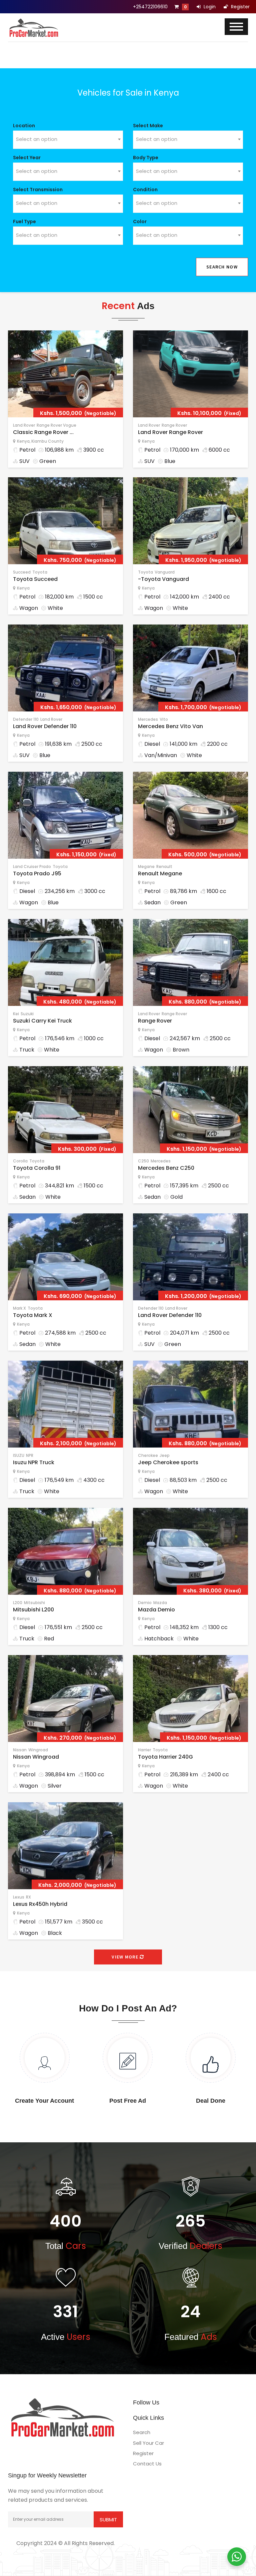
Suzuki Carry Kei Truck (42, 1021)
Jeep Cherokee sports (168, 1462)
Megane (146, 866)
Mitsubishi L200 (33, 1610)
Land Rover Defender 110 (45, 726)
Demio (145, 1603)
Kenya (23, 441)
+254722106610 (150, 7)
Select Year (27, 158)
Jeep (165, 1455)
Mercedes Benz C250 (166, 1168)
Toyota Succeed (35, 579)
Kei (16, 1014)
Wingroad (38, 1750)
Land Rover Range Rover (170, 432)
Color (140, 221)
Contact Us (147, 2464)
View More (126, 1957)
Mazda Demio (156, 1610)
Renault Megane (160, 873)
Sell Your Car (148, 2443)
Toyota (40, 572)
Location (24, 126)
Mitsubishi (34, 1603)
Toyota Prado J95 (37, 873)
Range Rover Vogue (56, 425)
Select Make (148, 126)
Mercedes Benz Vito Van (170, 726)
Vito (164, 719)
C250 (143, 1161)
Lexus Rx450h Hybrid (40, 1904)
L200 (18, 1603)
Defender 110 (26, 719)
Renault (164, 866)
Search (142, 2432)
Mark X (19, 1308)
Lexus (19, 1897)
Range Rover (174, 425)
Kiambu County (47, 441)
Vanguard (165, 572)
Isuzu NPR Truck (34, 1462)
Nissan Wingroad (36, 1757)
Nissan (20, 1750)
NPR (30, 1455)
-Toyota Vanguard (163, 579)
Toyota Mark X (33, 1315)
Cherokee (148, 1455)
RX (28, 1897)
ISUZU (19, 1455)
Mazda (160, 1603)
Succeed (22, 572)
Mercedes (148, 719)
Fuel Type (24, 221)
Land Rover (24, 425)
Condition (145, 190)
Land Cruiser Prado (32, 866)
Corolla (20, 1161)
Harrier (144, 1750)
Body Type (146, 158)
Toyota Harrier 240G (165, 1757)
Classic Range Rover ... (43, 432)
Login (209, 7)
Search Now (222, 267)
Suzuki (27, 1014)
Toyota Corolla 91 (37, 1168)
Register (240, 7)
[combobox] (68, 140)
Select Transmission (38, 190)
